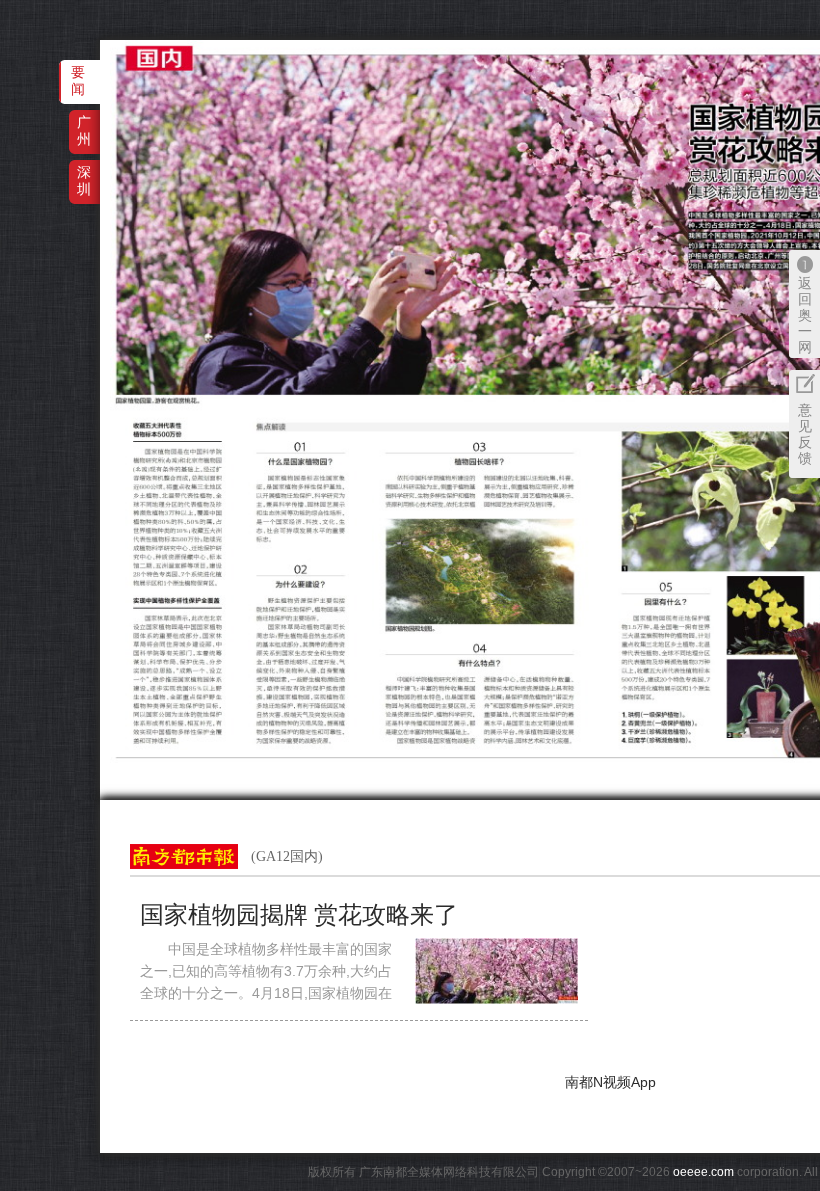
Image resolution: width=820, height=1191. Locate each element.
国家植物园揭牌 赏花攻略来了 (299, 915)
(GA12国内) (287, 856)
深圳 (84, 180)
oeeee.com (703, 1172)
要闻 (78, 80)
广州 (84, 130)
